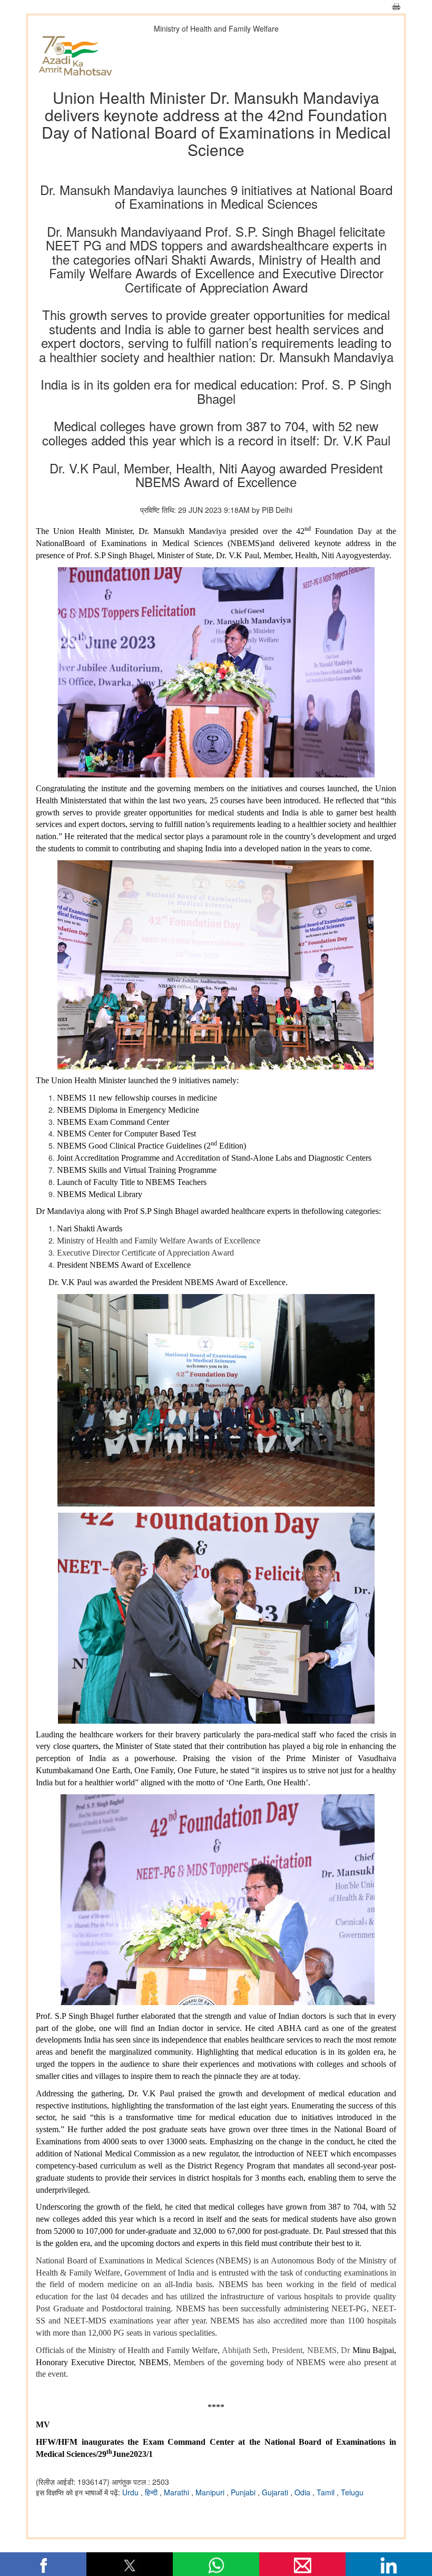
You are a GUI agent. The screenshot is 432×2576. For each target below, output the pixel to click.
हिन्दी (152, 2492)
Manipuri (211, 2492)
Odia (303, 2492)
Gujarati (276, 2492)
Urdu (131, 2492)
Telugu (352, 2492)
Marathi (178, 2492)
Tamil (327, 2492)
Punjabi (244, 2492)
